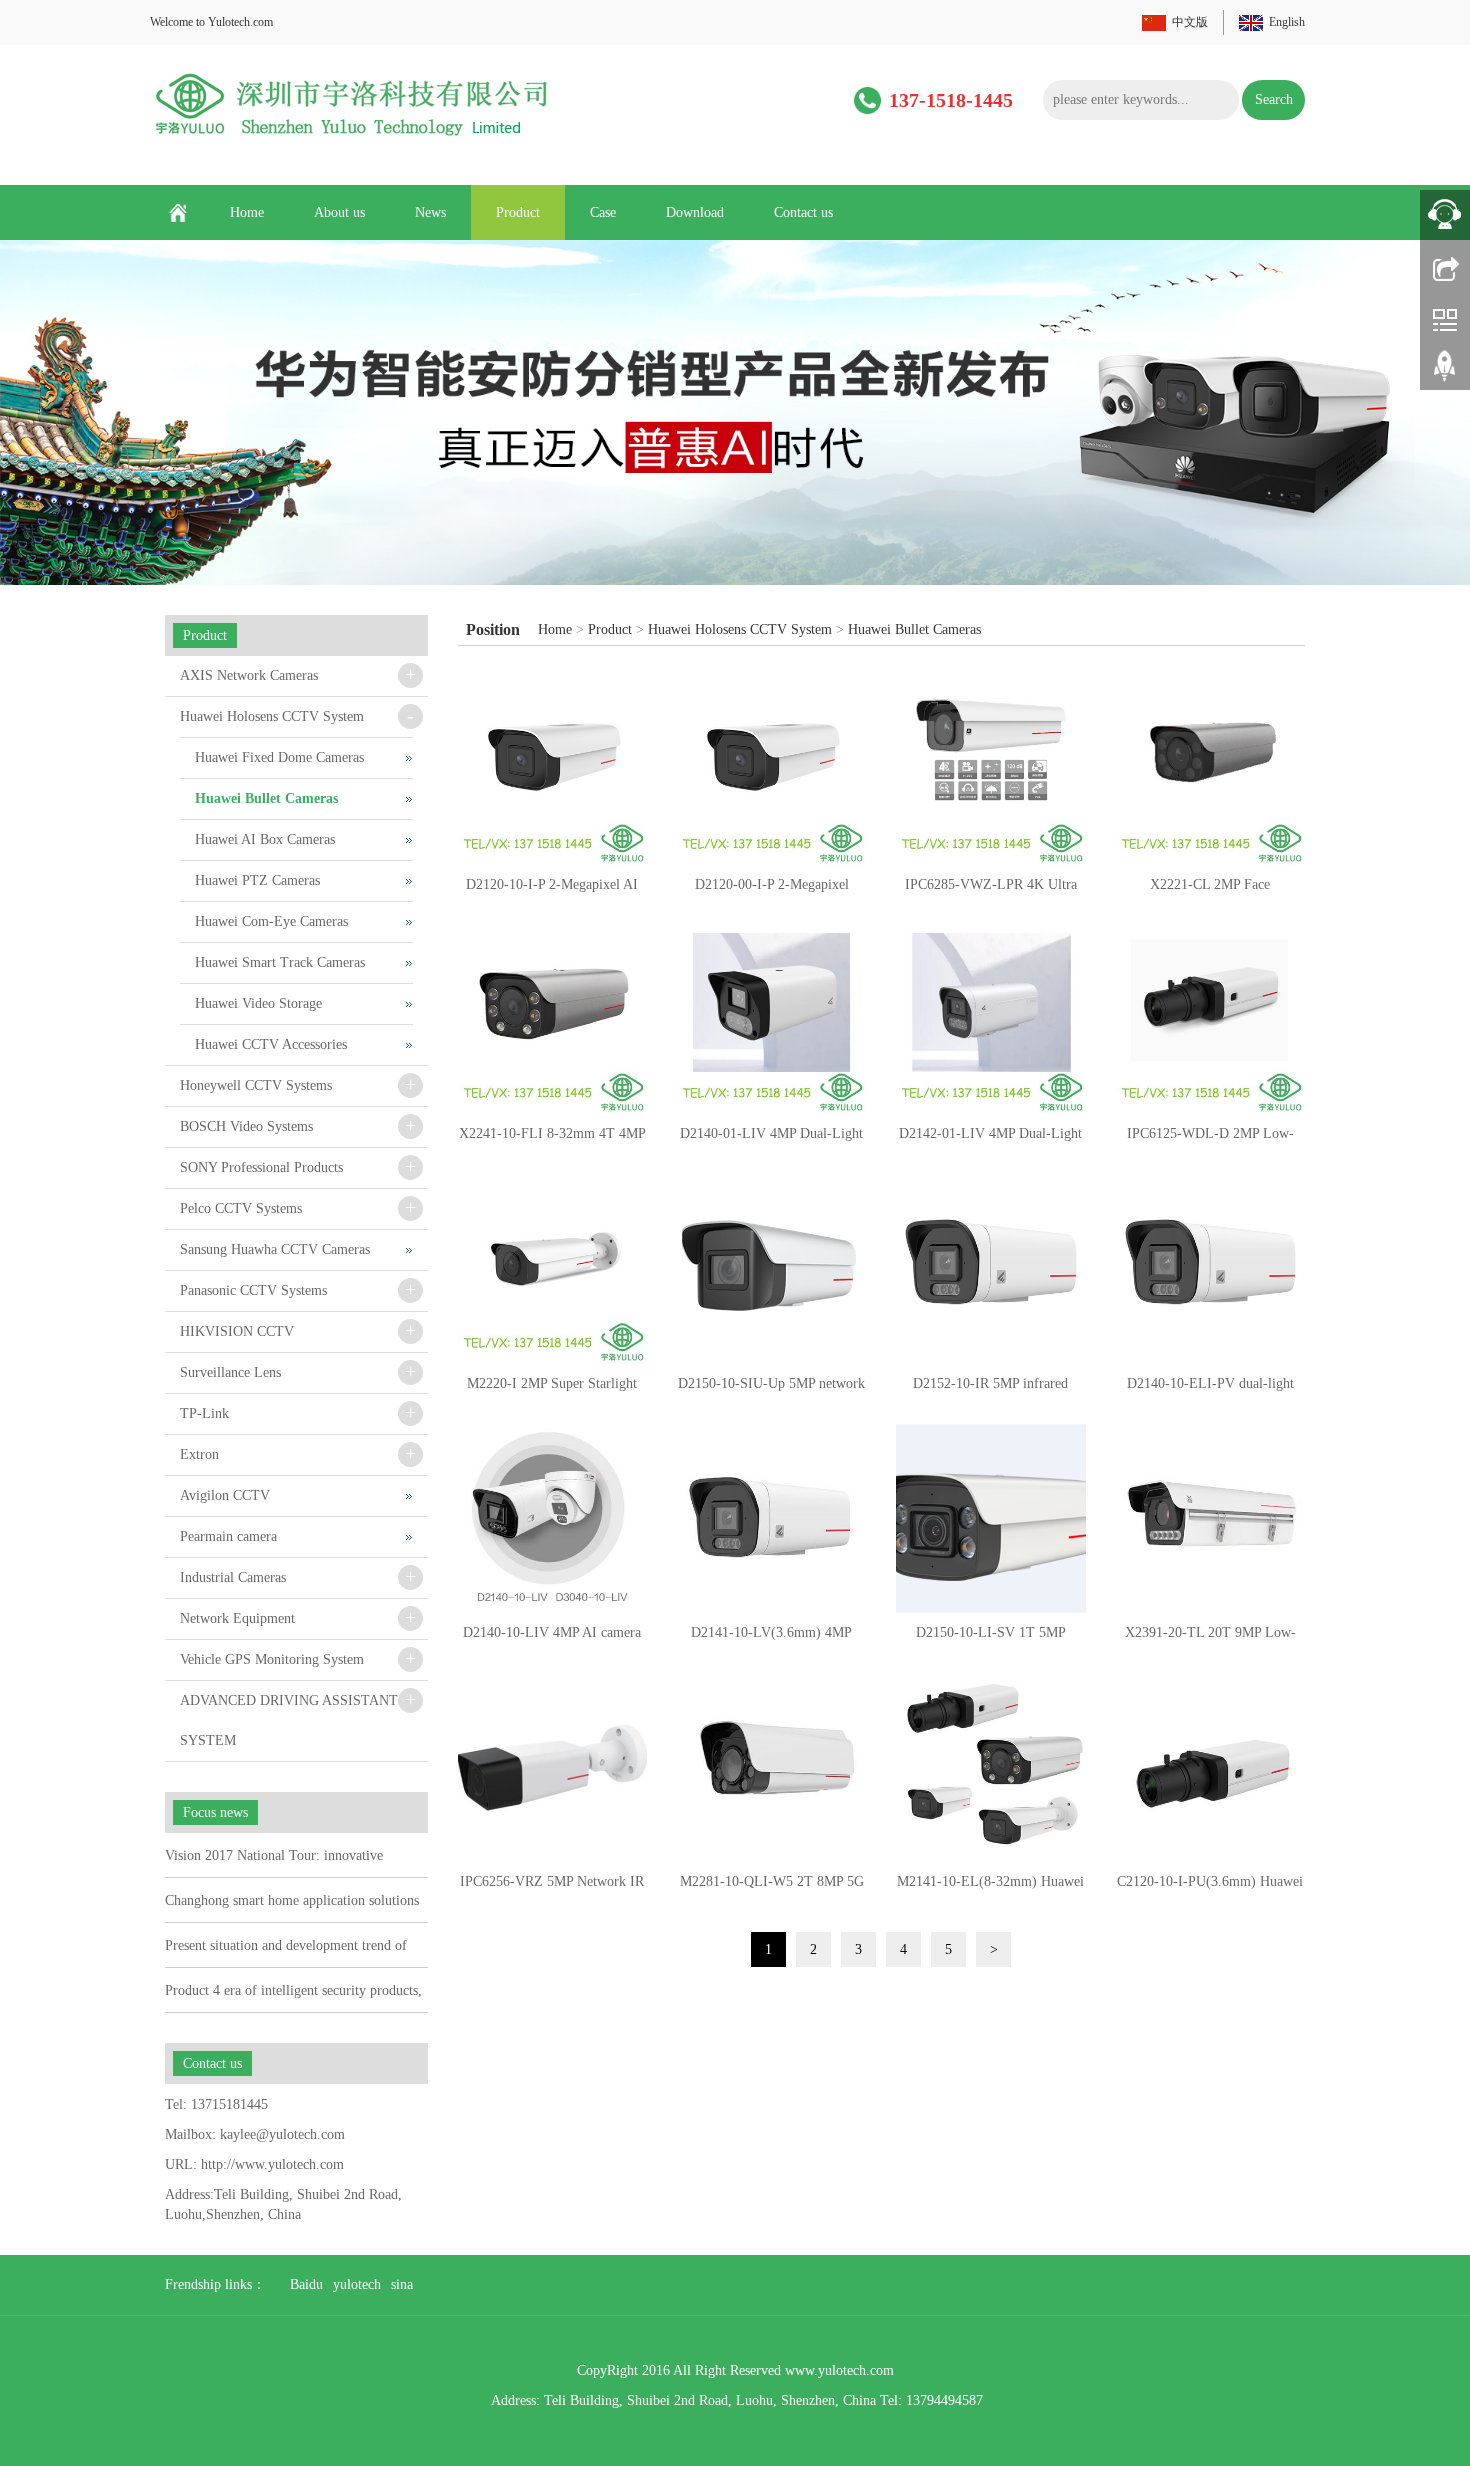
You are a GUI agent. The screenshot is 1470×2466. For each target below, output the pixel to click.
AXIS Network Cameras (249, 675)
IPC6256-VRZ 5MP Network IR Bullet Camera (552, 1888)
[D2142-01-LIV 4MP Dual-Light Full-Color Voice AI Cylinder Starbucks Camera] (990, 1019)
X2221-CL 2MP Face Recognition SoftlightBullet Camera (1210, 891)
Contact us (803, 212)
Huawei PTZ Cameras (257, 880)
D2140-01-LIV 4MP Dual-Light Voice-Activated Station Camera (771, 1140)
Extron (199, 1454)
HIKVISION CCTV (237, 1331)
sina (402, 2284)
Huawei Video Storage (258, 1003)
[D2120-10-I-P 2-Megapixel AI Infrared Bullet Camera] (552, 770)
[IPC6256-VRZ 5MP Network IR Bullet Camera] (552, 1767)
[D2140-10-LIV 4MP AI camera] (552, 1518)
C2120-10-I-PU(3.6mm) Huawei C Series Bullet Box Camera (1210, 1888)
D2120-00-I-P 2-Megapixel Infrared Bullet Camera (772, 891)
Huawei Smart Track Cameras (280, 962)
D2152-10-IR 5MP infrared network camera (990, 1390)
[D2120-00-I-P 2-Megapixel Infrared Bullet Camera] (771, 770)
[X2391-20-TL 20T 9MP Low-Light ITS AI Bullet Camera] (1210, 1518)
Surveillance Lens (230, 1372)
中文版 (1190, 22)
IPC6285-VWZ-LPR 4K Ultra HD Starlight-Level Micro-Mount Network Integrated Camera (991, 891)
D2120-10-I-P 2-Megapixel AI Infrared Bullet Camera (552, 891)
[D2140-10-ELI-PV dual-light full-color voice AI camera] (1210, 1268)
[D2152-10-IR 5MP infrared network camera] (990, 1268)
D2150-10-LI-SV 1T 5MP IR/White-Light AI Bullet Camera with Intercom (991, 1639)
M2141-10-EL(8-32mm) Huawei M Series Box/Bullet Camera (990, 1888)
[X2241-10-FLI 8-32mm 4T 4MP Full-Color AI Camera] (552, 1019)
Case (603, 212)
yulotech (357, 2284)
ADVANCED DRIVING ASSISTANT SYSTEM (289, 1720)
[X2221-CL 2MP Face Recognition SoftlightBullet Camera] (1210, 770)
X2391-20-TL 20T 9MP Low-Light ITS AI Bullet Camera (1210, 1639)
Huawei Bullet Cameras (914, 629)
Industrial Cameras (233, 1577)
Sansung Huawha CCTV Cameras (275, 1249)
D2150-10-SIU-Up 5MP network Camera (771, 1390)
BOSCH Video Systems (246, 1126)
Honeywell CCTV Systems (256, 1085)
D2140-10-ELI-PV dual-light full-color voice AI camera (1210, 1390)
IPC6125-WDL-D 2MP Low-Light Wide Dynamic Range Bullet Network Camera (1210, 1140)
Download (695, 212)
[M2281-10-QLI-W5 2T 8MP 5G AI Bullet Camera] (771, 1767)
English (1287, 22)
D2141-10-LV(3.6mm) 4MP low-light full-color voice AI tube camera (772, 1639)
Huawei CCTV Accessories (271, 1044)
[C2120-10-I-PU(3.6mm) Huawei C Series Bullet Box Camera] (1210, 1767)
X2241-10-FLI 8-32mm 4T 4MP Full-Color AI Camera (552, 1140)
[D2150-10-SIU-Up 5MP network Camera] (771, 1268)
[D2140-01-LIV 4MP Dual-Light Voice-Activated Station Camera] (771, 1019)
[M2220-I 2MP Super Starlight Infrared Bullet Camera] (552, 1268)
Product (518, 212)
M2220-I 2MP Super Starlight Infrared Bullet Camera (552, 1390)
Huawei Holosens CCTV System (740, 629)
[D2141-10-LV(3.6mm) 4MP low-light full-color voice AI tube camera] (771, 1518)
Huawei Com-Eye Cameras (271, 921)
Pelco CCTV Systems (241, 1208)
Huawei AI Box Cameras (265, 839)
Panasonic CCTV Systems (253, 1290)
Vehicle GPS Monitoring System (272, 1659)
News (430, 212)
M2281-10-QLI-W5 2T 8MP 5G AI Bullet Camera (772, 1888)
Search (1274, 99)
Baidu (306, 2284)
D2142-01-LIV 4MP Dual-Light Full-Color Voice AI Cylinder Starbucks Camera (990, 1140)
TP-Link (204, 1413)
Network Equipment (237, 1618)
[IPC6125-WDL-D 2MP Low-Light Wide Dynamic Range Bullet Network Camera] (1210, 1019)
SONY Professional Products (261, 1167)
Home (247, 212)
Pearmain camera (228, 1536)
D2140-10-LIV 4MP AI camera (552, 1632)
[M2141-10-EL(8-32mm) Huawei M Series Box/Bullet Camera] (990, 1767)
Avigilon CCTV (225, 1495)
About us (339, 212)
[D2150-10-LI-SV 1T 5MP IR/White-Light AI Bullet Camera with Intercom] (990, 1518)
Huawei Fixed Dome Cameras (279, 757)
